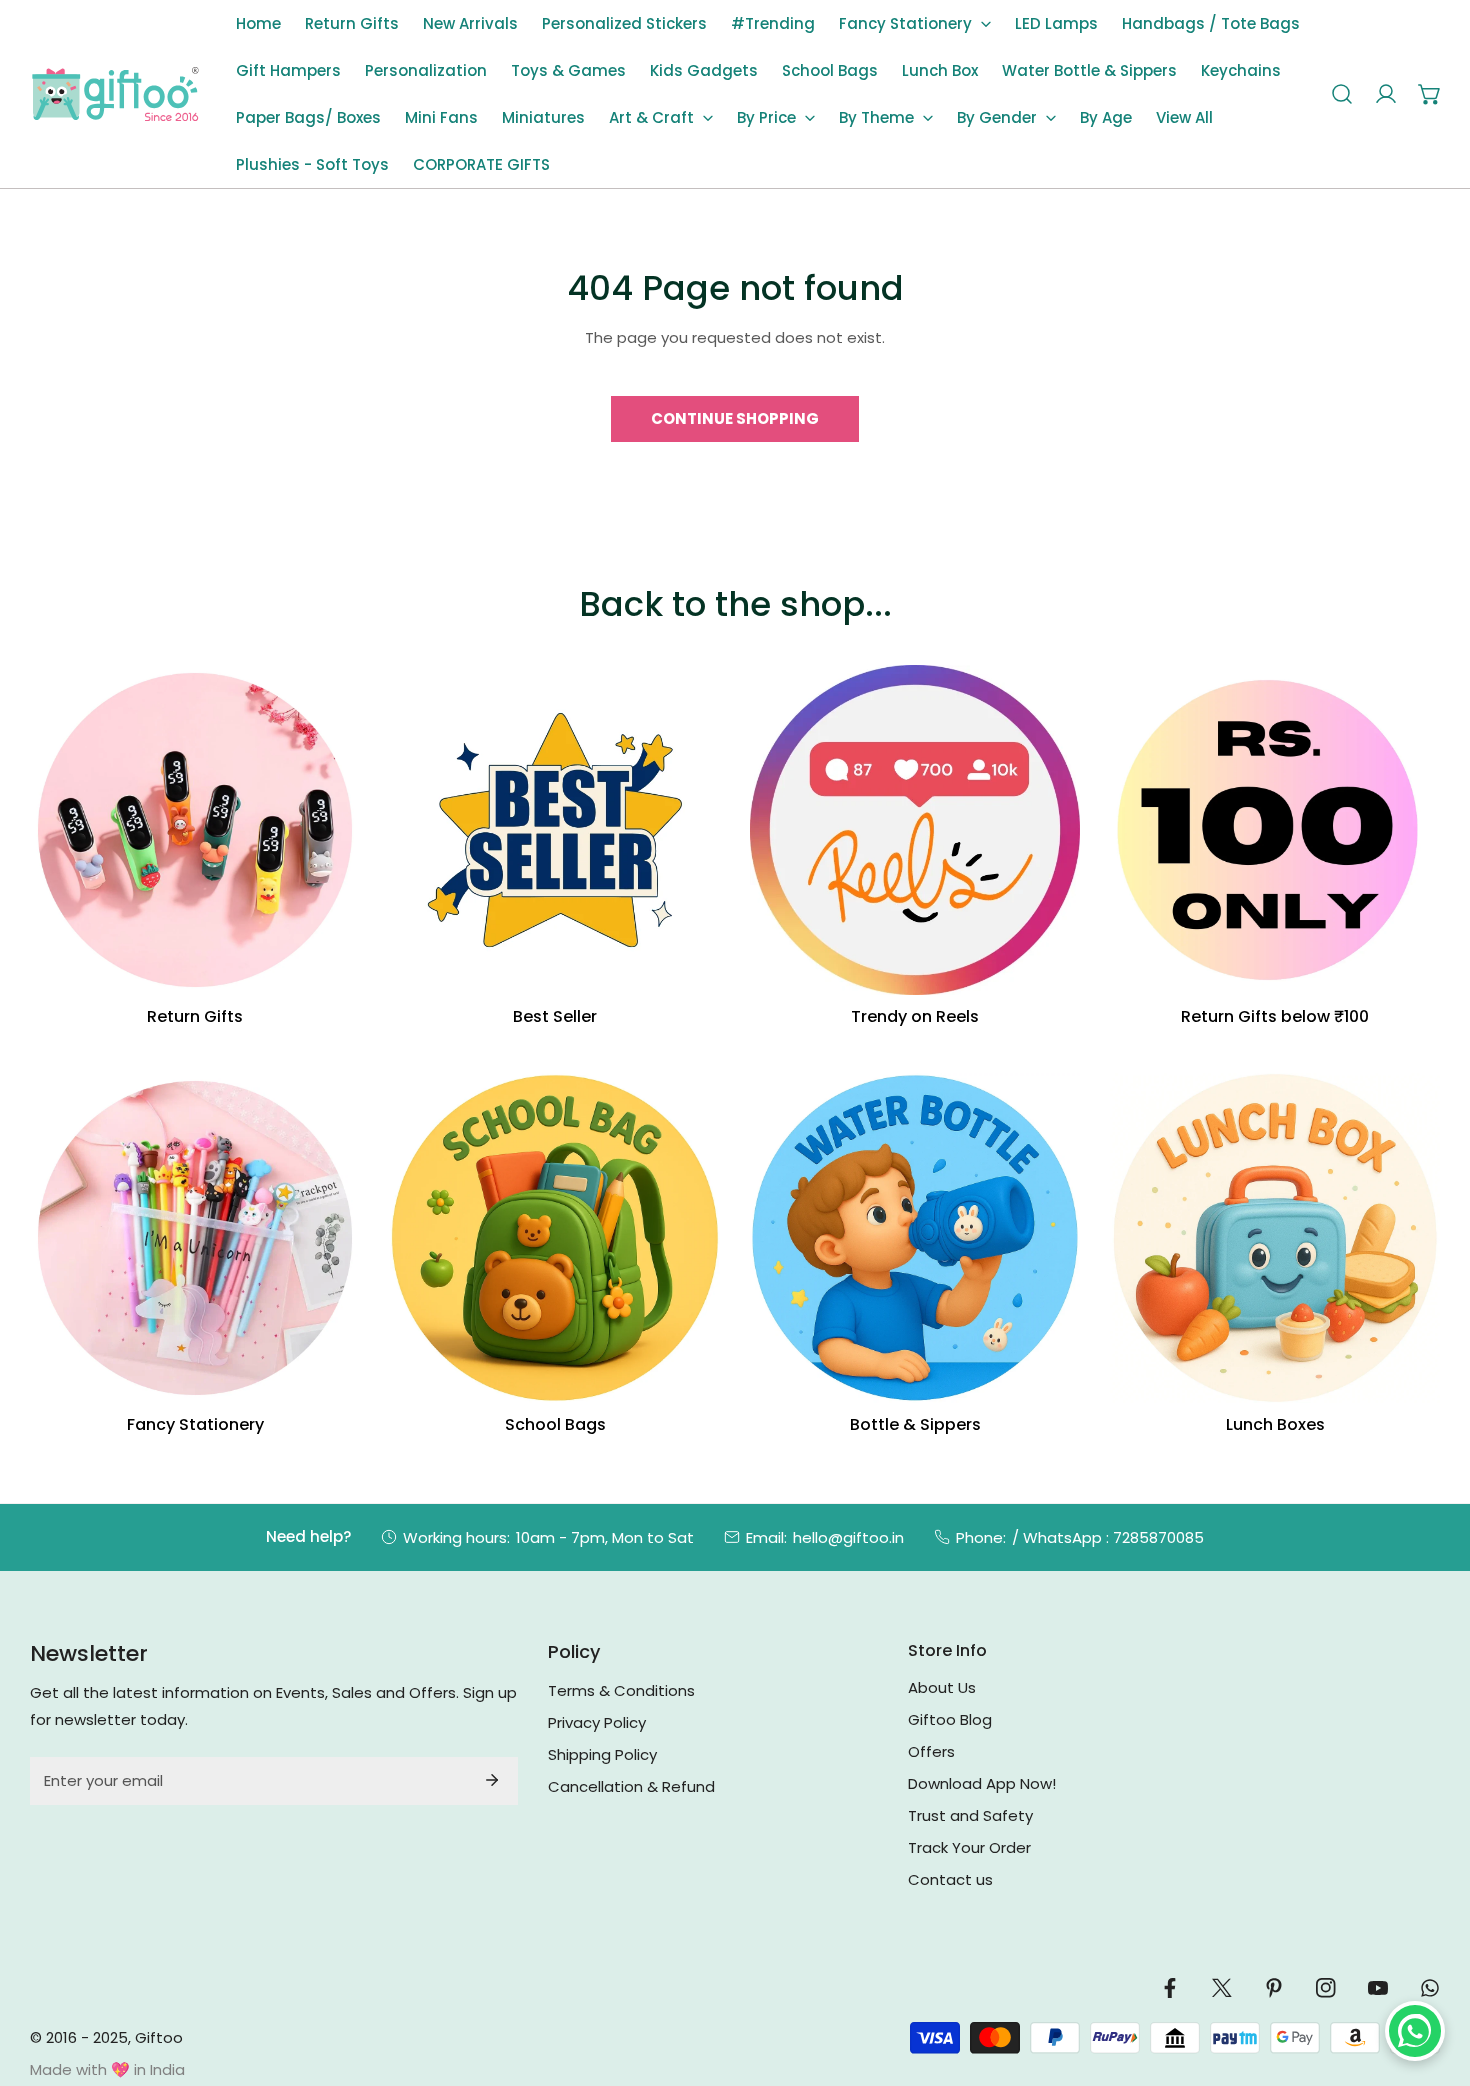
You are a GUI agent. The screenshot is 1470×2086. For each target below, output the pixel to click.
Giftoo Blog (950, 1719)
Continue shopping (735, 418)
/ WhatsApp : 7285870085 (1108, 1537)
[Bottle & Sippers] (915, 1238)
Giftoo (159, 2037)
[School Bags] (555, 1238)
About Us (942, 1687)
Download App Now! (982, 1783)
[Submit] (492, 1780)
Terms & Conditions (621, 1690)
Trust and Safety (970, 1815)
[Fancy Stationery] (195, 1238)
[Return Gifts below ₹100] (1275, 830)
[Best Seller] (555, 830)
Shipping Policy (602, 1754)
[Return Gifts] (195, 830)
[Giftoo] (115, 94)
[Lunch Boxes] (1275, 1238)
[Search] (1342, 94)
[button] (915, 23)
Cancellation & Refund (631, 1786)
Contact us (950, 1879)
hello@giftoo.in (848, 1537)
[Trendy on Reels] (915, 830)
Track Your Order (969, 1847)
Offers (931, 1751)
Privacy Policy (597, 1722)
